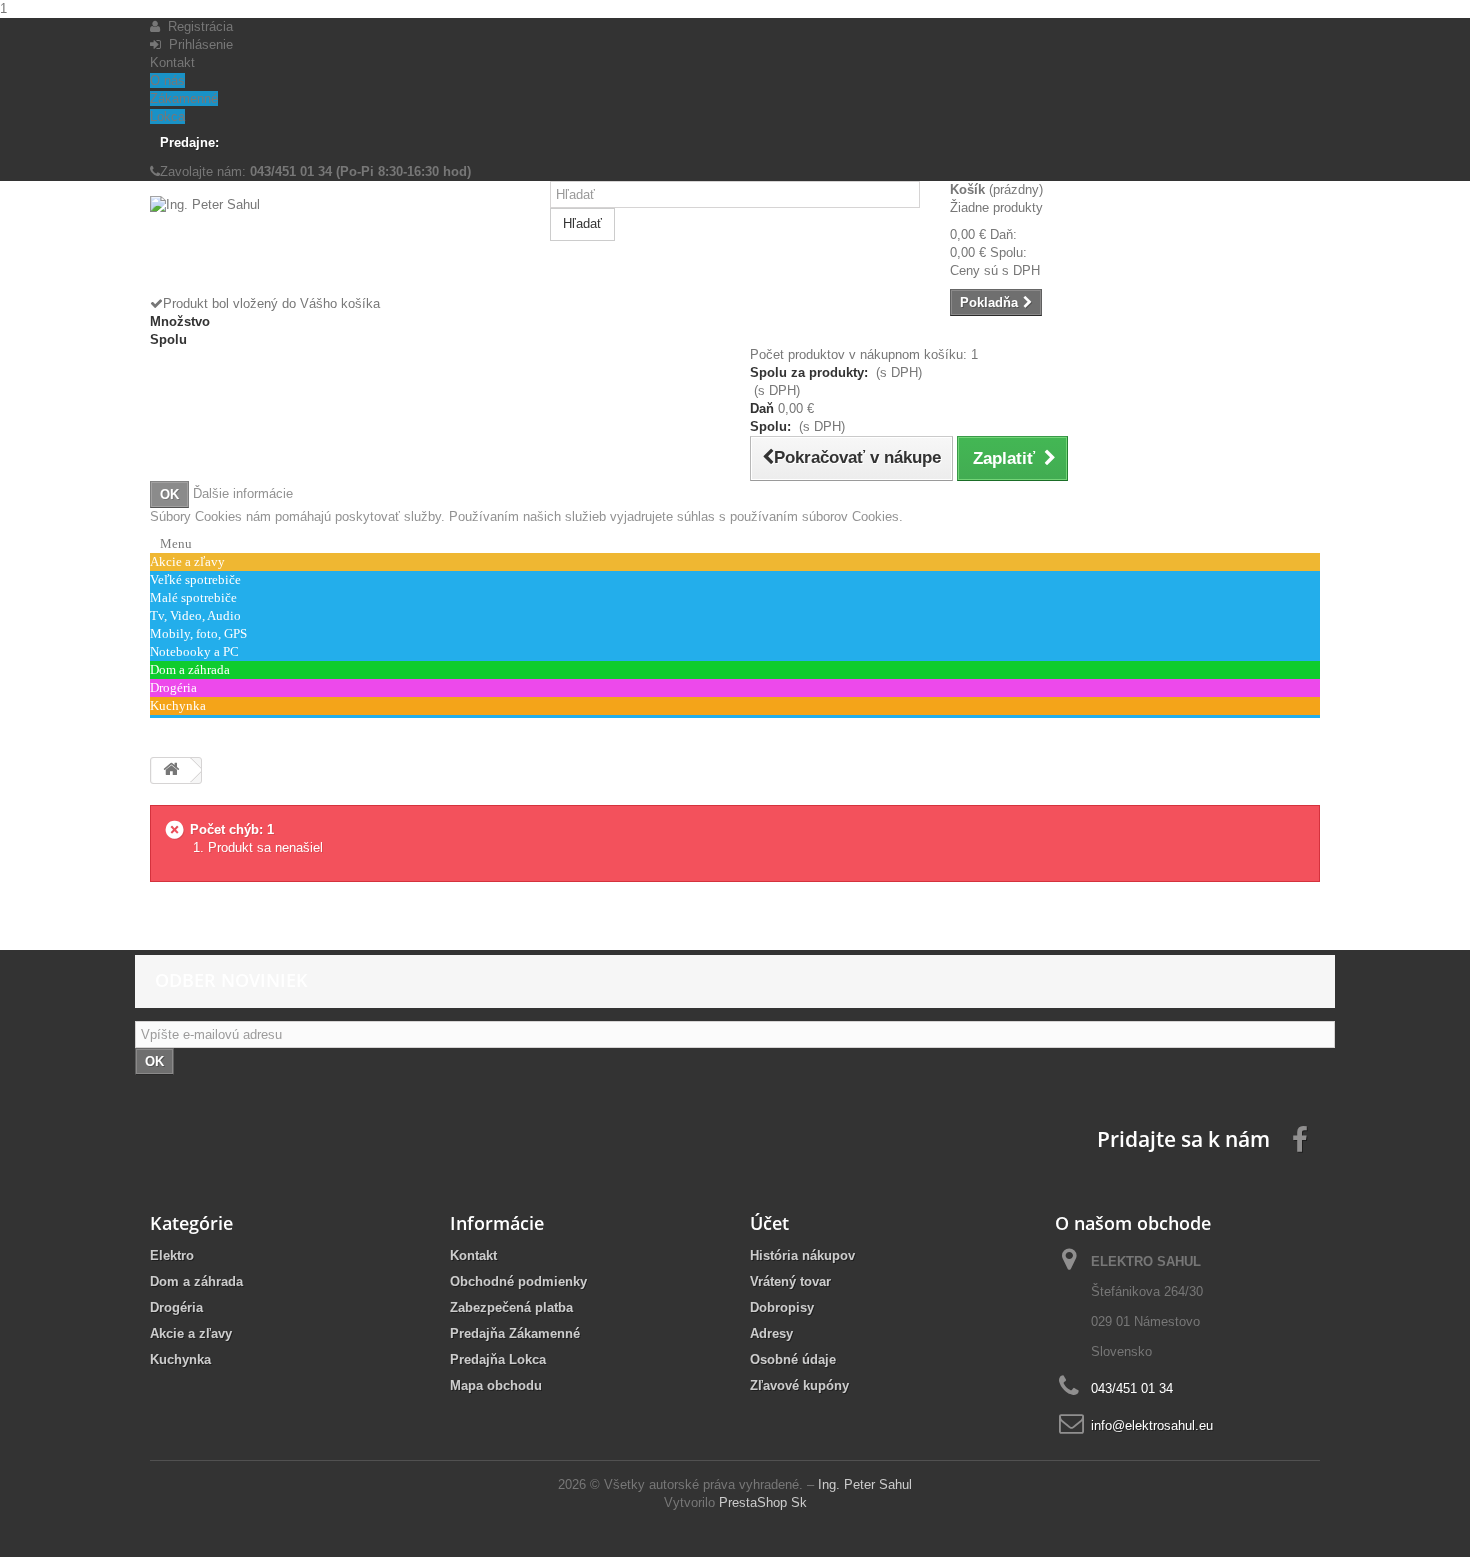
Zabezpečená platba (511, 1307)
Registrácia (196, 26)
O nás (167, 80)
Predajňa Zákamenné (515, 1333)
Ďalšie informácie (243, 493)
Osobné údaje (793, 1359)
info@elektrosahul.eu (1152, 1425)
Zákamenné (184, 98)
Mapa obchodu (496, 1385)
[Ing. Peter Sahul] (335, 245)
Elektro (172, 1255)
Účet (769, 1223)
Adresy (771, 1333)
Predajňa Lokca (498, 1359)
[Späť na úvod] (171, 770)
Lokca (167, 116)
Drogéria (176, 1307)
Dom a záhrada (196, 1281)
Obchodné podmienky (518, 1281)
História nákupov (802, 1255)
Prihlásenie (197, 44)
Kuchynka (180, 1359)
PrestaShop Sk (763, 1502)
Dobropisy (782, 1307)
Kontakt (172, 62)
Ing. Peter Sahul (865, 1484)
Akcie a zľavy (191, 1333)
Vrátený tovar (790, 1281)
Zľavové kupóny (799, 1385)
